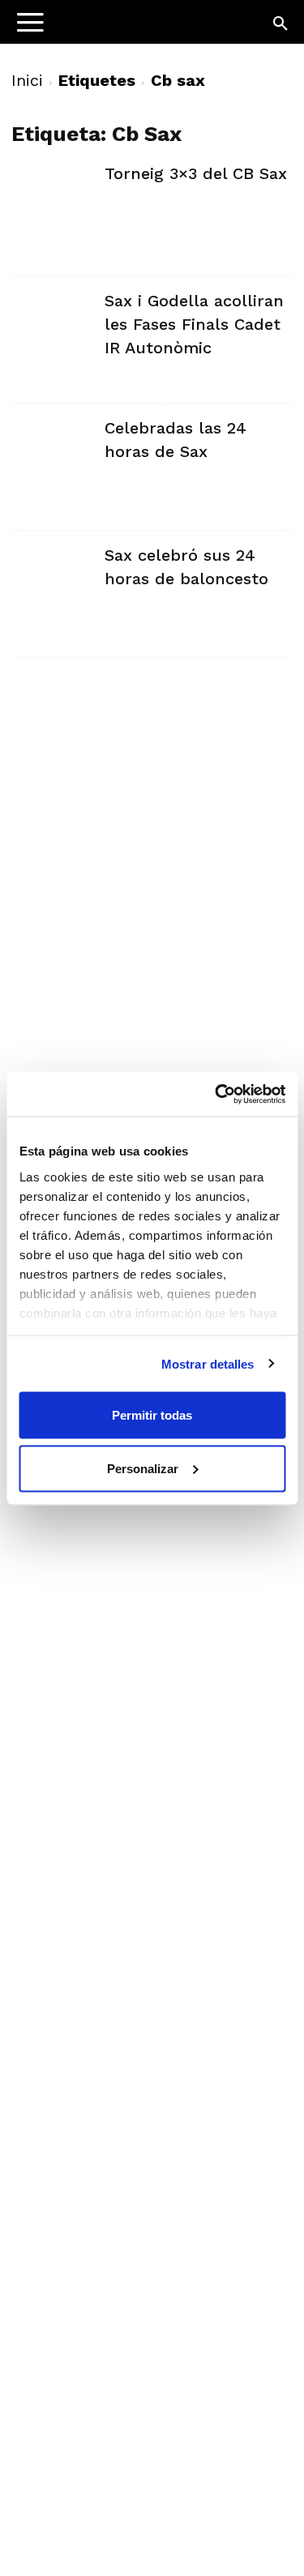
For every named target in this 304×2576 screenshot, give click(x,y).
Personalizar (143, 1468)
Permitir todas (152, 1415)
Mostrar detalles (208, 1363)
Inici (27, 80)
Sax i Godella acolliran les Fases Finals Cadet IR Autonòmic (194, 324)
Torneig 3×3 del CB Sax (196, 173)
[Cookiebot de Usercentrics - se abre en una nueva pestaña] (216, 1094)
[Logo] (114, 29)
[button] (281, 24)
